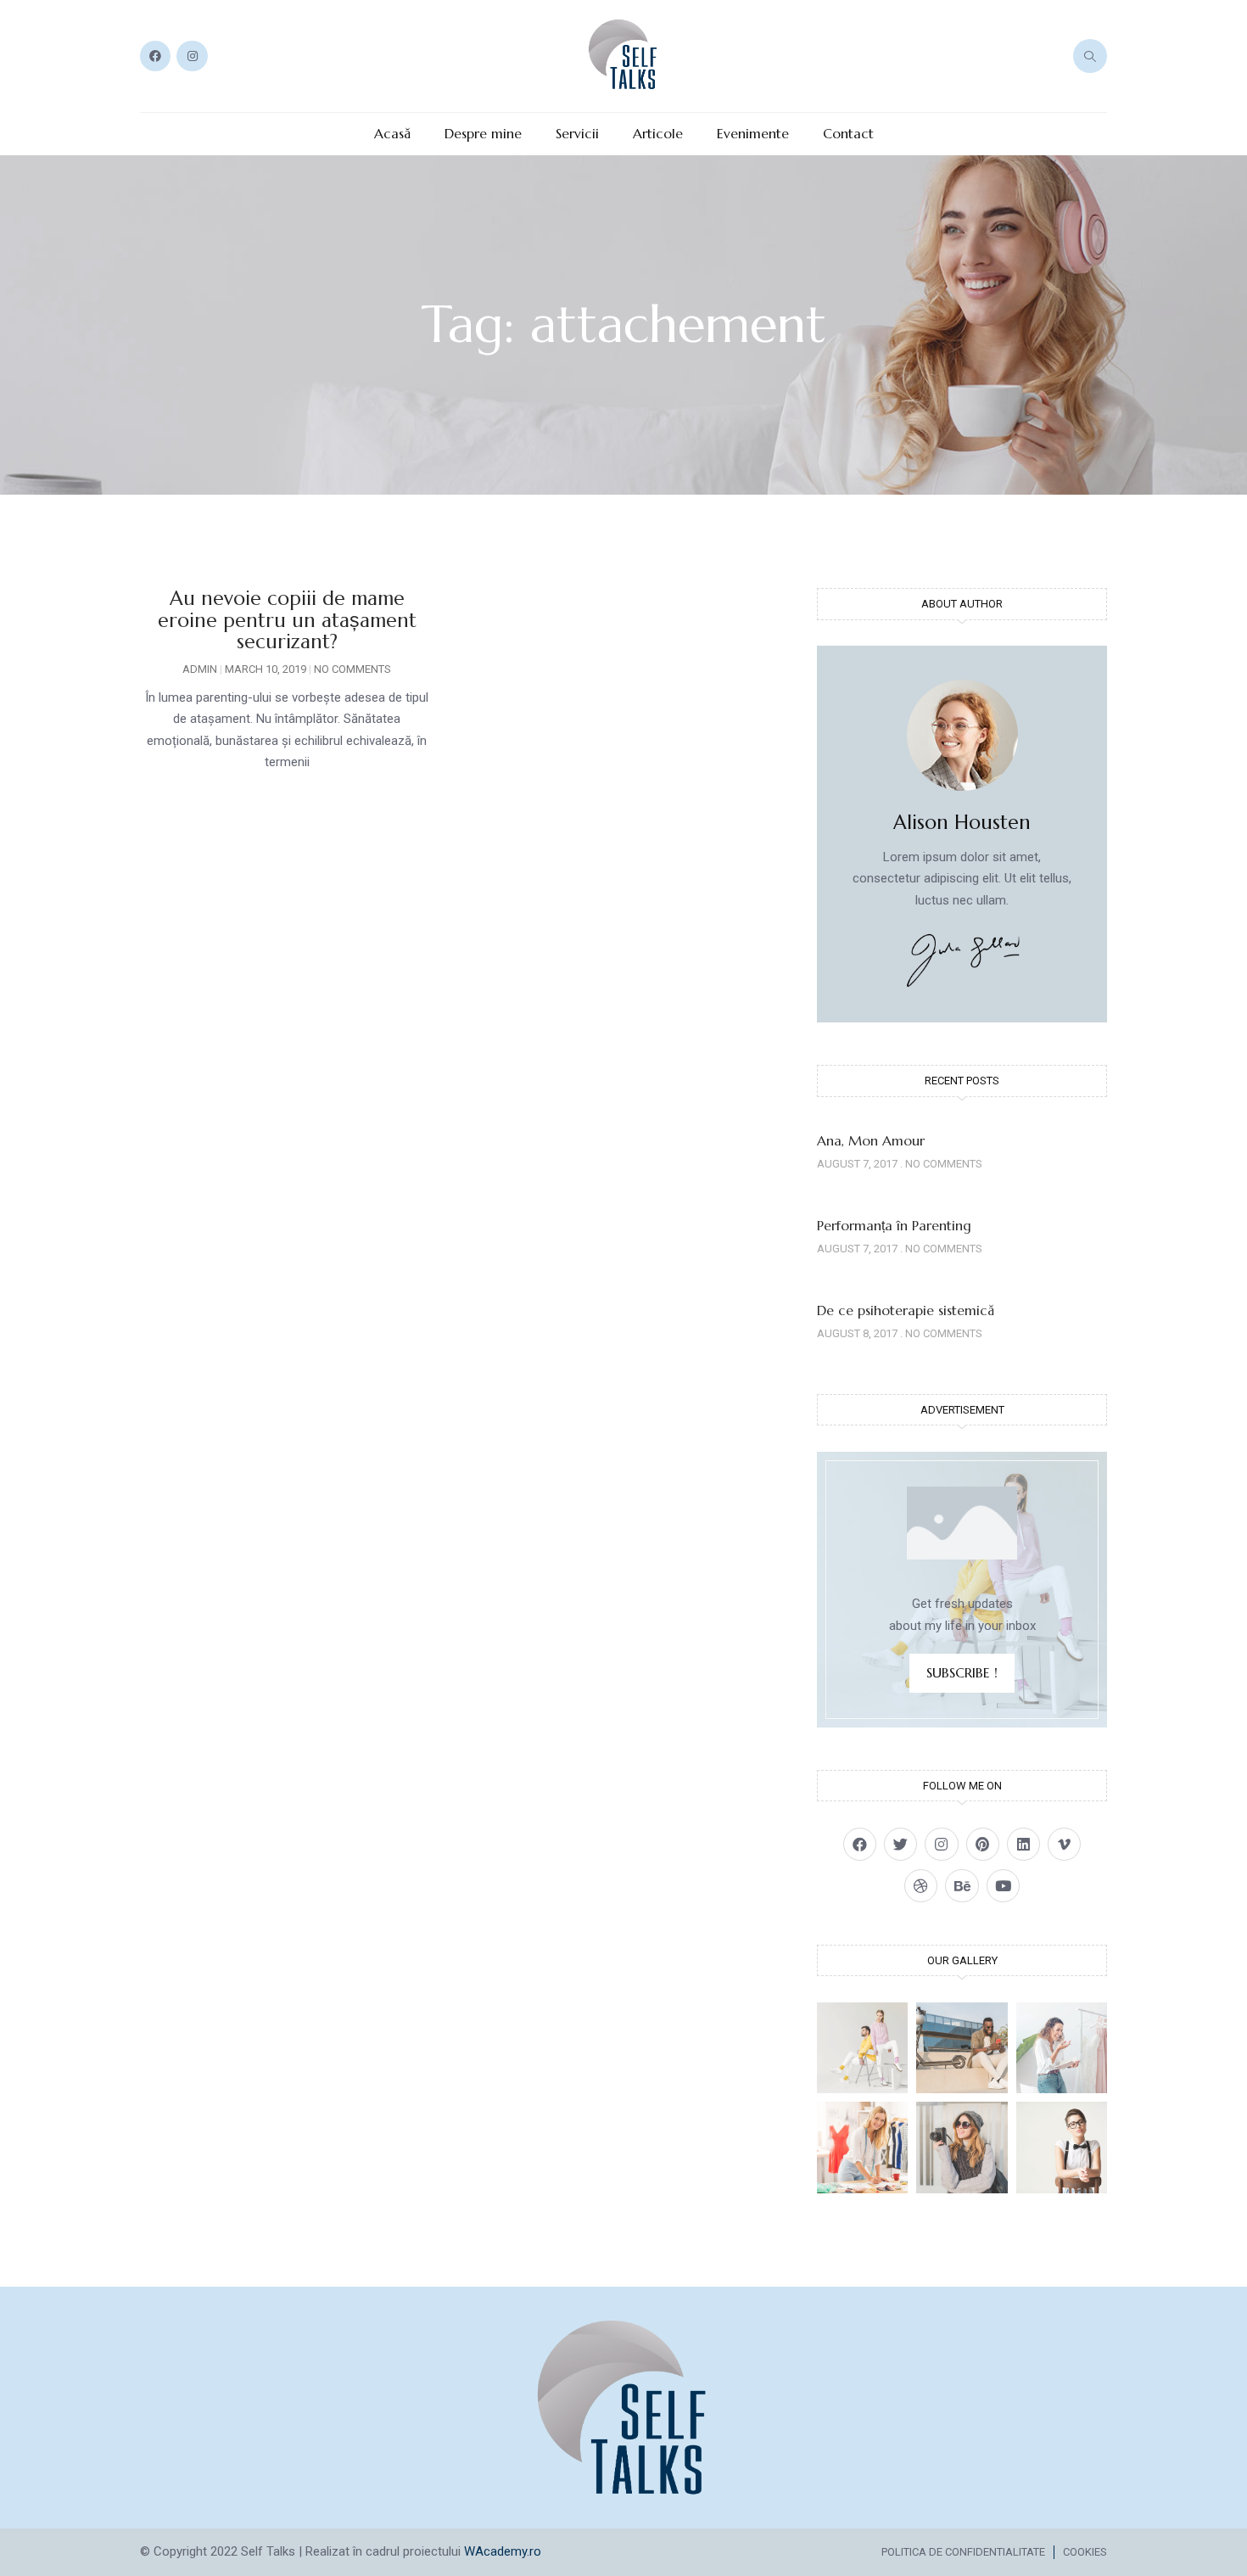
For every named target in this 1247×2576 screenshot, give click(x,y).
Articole (658, 134)
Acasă (392, 134)
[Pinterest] (983, 1844)
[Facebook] (155, 56)
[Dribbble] (921, 1886)
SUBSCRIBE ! (962, 1672)
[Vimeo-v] (1064, 1844)
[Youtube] (1003, 1886)
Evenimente (753, 134)
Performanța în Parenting (894, 1225)
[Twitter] (900, 1844)
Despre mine (483, 134)
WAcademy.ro (503, 2551)
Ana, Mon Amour (871, 1140)
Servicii (577, 134)
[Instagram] (192, 56)
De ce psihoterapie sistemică (906, 1310)
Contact (848, 134)
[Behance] (962, 1886)
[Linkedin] (1023, 1844)
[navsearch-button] (1090, 56)
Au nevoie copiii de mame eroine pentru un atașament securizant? (287, 620)
